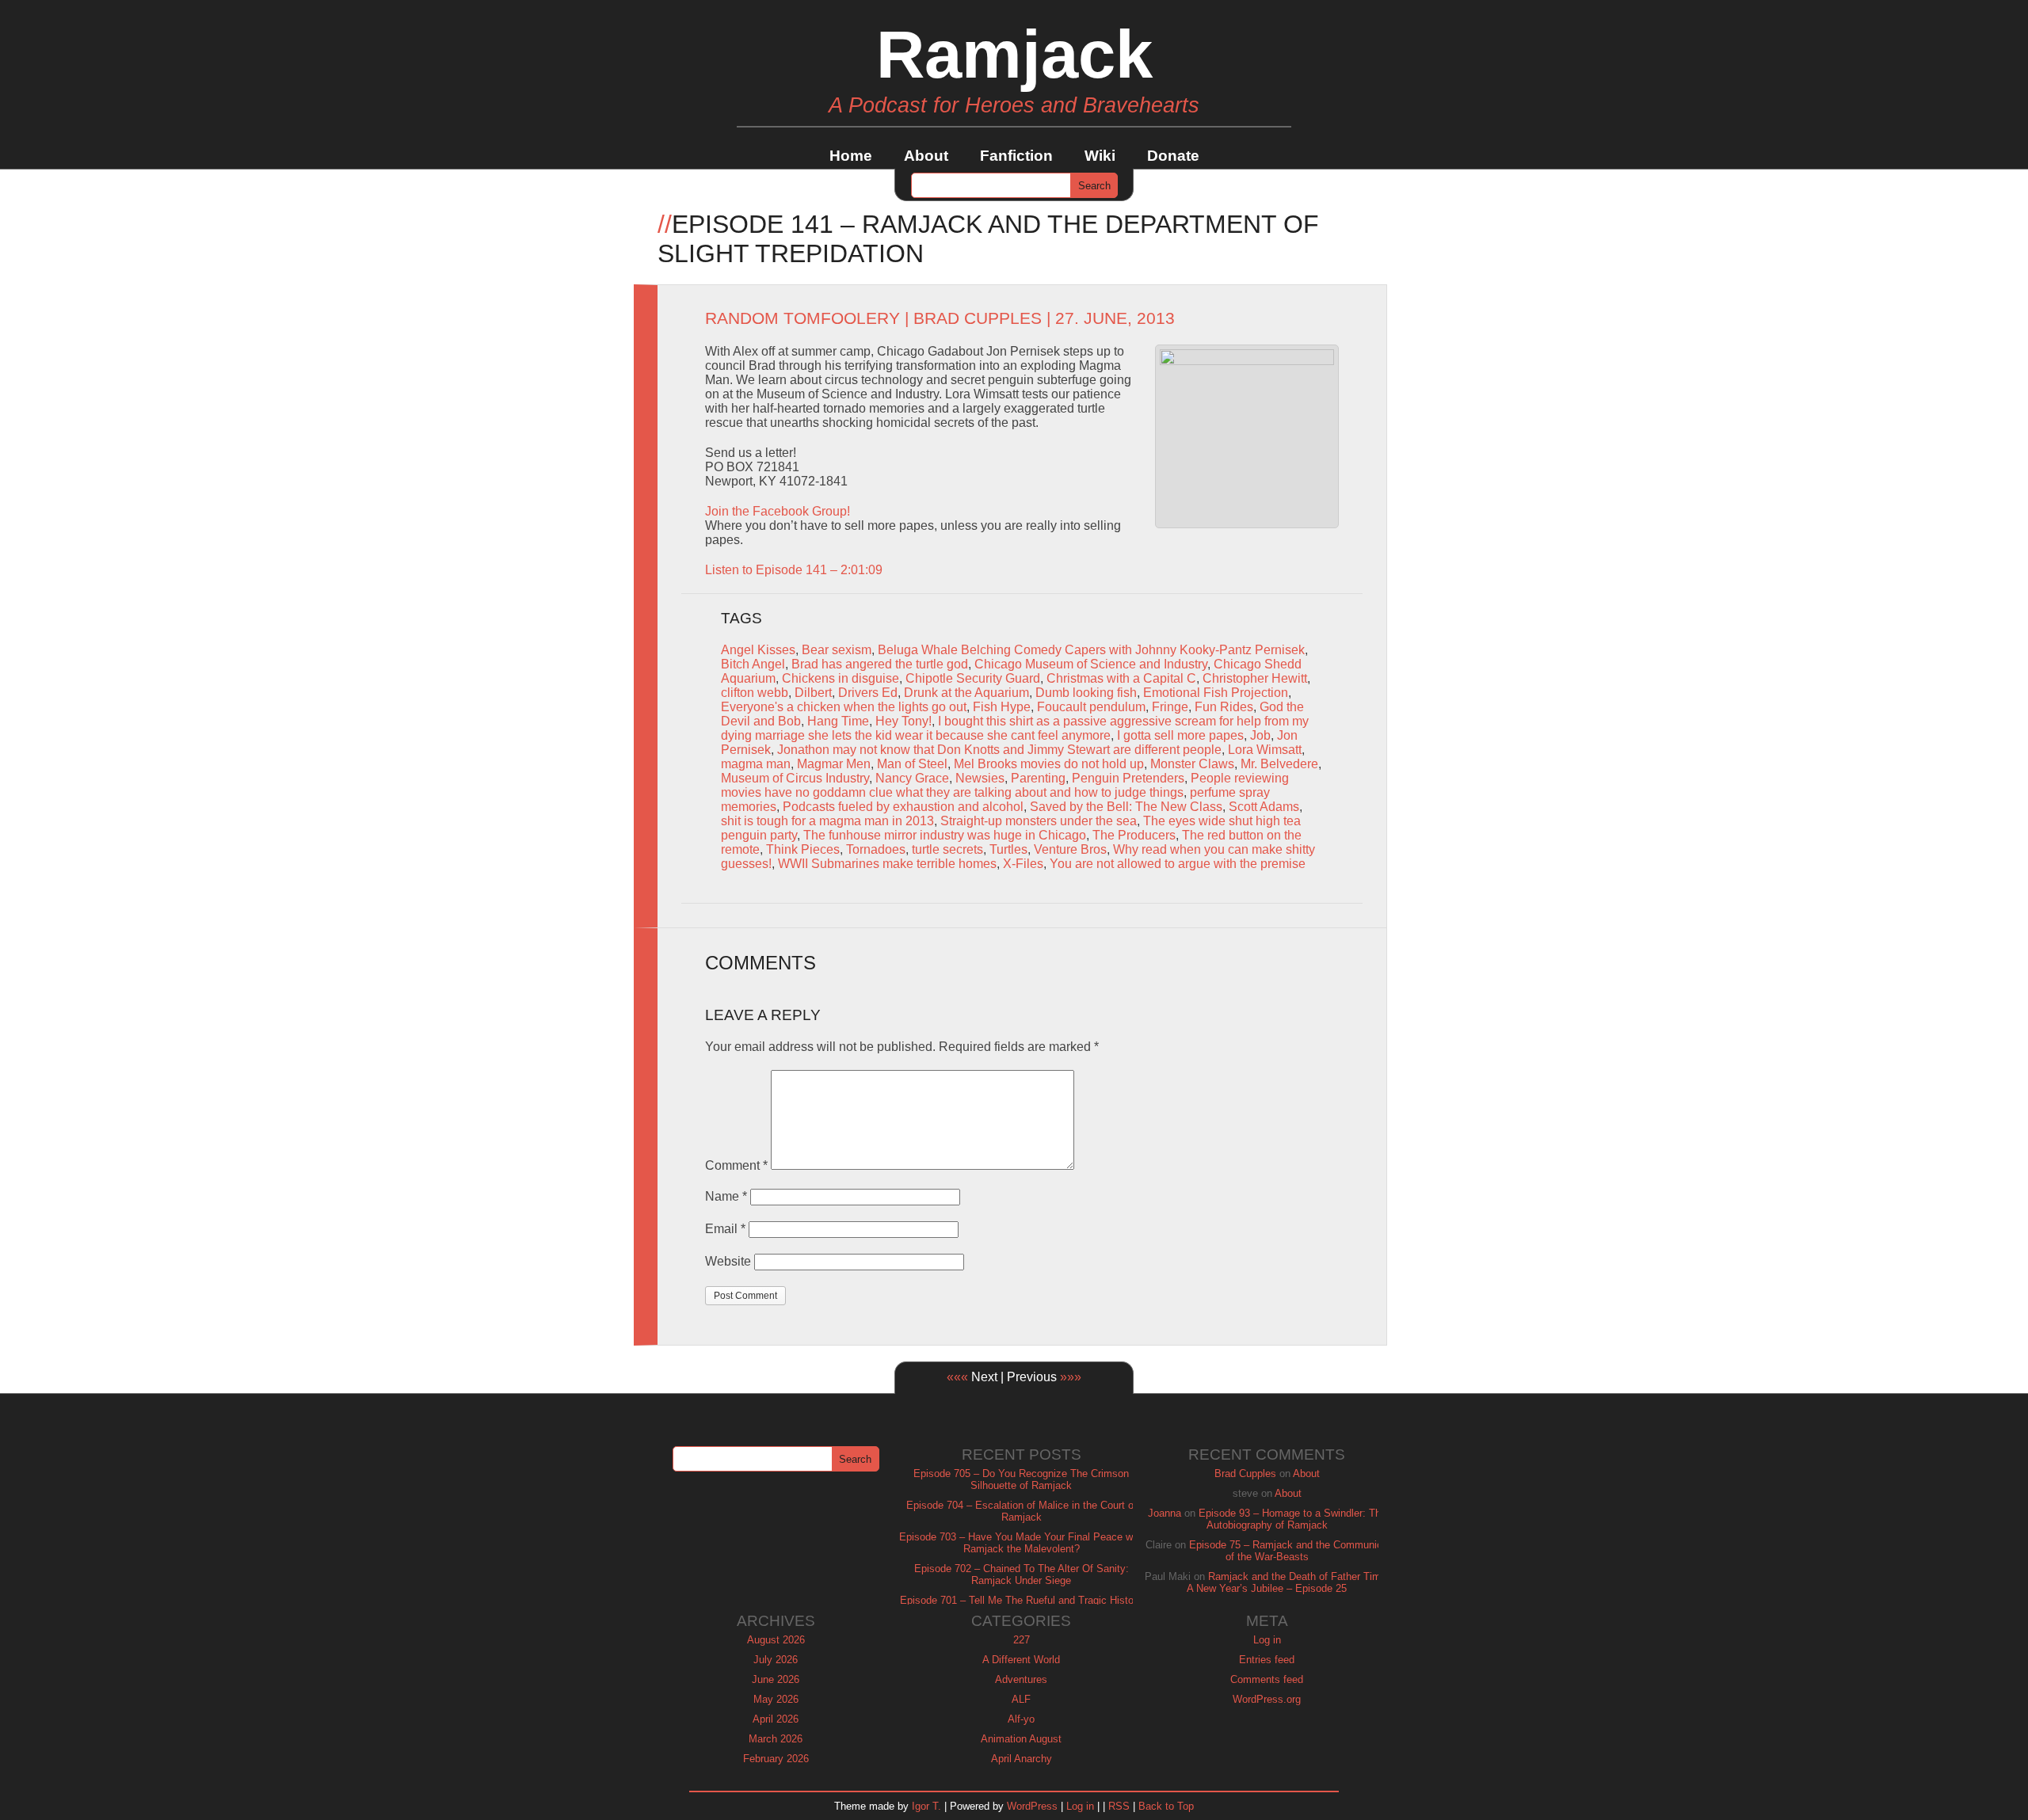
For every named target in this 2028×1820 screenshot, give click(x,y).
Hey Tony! (903, 721)
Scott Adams (1264, 807)
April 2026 (776, 1719)
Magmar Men (834, 764)
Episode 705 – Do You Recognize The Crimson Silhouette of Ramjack (1021, 1479)
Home (851, 156)
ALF (1021, 1699)
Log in (1267, 1640)
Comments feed (1267, 1679)
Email (725, 1229)
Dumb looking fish (1086, 693)
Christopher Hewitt (1255, 678)
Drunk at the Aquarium (966, 693)
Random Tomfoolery (802, 318)
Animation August (1021, 1739)
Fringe (1170, 707)
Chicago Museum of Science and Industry (1091, 664)
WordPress (1032, 1806)
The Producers (1134, 835)
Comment (736, 1165)
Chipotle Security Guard (973, 678)
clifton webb (755, 693)
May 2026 (776, 1699)
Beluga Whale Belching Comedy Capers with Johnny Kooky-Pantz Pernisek (1091, 650)
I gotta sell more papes (1180, 735)
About (926, 156)
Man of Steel (912, 764)
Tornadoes (876, 849)
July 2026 (776, 1660)
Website (728, 1261)
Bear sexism (837, 650)
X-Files (1023, 864)
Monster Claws (1192, 764)
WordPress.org (1267, 1699)
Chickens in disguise (841, 678)
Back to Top (1166, 1806)
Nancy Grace (912, 778)
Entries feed (1267, 1660)
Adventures (1021, 1679)
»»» (1071, 1377)
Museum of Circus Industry (795, 778)
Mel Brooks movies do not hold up (1049, 764)
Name (726, 1196)
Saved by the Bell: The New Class (1126, 807)
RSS (1119, 1806)
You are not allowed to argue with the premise (1178, 864)
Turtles (1008, 849)
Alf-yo (1021, 1719)
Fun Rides (1224, 707)
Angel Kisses (758, 650)
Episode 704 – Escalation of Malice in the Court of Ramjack (1022, 1511)
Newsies (980, 778)
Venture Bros (1070, 849)
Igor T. (926, 1806)
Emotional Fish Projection (1216, 693)
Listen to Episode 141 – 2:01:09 (794, 570)
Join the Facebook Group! (778, 511)
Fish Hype (1002, 707)
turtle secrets (947, 849)
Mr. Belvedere (1279, 764)
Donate (1173, 156)
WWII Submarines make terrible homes (887, 864)
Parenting (1038, 778)
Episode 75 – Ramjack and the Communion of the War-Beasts (1288, 1551)
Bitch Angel (753, 664)
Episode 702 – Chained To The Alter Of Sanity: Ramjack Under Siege (1022, 1574)
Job (1260, 735)
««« (957, 1377)
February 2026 (776, 1759)
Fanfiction (1016, 156)
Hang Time (838, 721)
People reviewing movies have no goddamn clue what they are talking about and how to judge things (1005, 785)
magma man (756, 764)
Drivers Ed (868, 693)
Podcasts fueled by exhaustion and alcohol (903, 807)
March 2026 (776, 1739)
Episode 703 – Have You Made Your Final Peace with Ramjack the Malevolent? (1022, 1543)
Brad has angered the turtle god (880, 664)
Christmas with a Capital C (1121, 678)
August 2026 (776, 1640)
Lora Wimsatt (1265, 750)
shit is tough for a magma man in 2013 (827, 821)
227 (1022, 1640)
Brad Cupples (978, 318)
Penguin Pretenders (1128, 778)
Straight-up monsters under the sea (1039, 821)
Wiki (1100, 156)
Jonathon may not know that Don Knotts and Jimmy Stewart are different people (999, 750)
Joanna (1165, 1513)
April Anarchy (1022, 1759)
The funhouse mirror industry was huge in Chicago (945, 835)
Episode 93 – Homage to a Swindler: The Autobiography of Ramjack (1292, 1519)
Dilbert (813, 693)
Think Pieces (803, 849)
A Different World (1021, 1660)
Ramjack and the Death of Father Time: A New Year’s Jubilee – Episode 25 (1288, 1582)
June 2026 (776, 1679)
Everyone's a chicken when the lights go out (844, 707)
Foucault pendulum (1091, 707)
